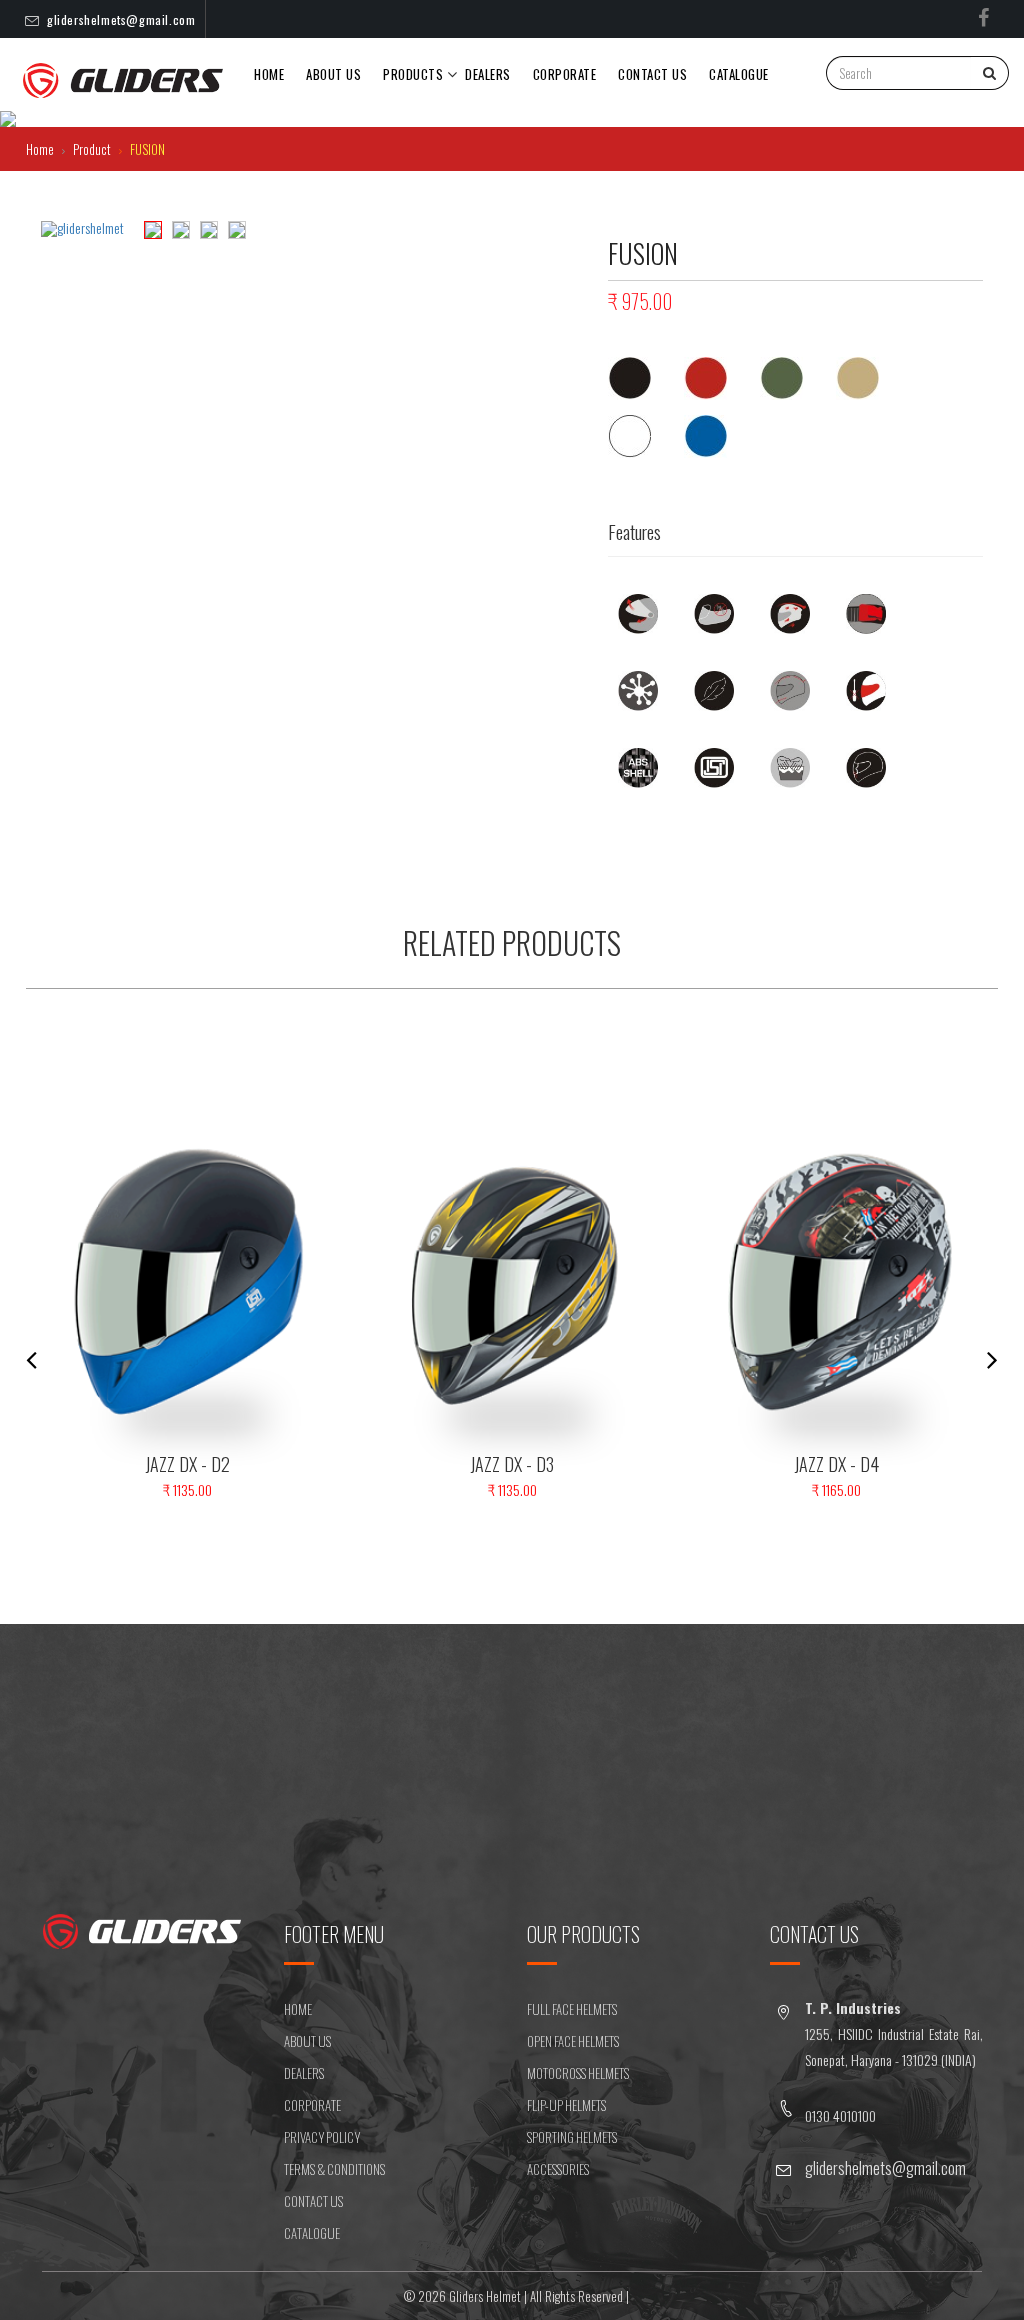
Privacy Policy (322, 2137)
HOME (298, 2009)
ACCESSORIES (558, 2169)
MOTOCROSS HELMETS (578, 2073)
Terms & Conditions (334, 2169)
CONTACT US (652, 74)
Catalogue (739, 74)
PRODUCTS (413, 74)
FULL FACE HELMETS (572, 2009)
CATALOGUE (312, 2233)
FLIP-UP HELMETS (566, 2105)
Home (269, 74)
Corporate (565, 74)
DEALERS (488, 74)
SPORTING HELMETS (572, 2137)
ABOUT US (307, 2041)
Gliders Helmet (485, 2296)
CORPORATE (312, 2105)
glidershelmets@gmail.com (121, 19)
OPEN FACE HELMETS (573, 2041)
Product (93, 149)
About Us (333, 74)
